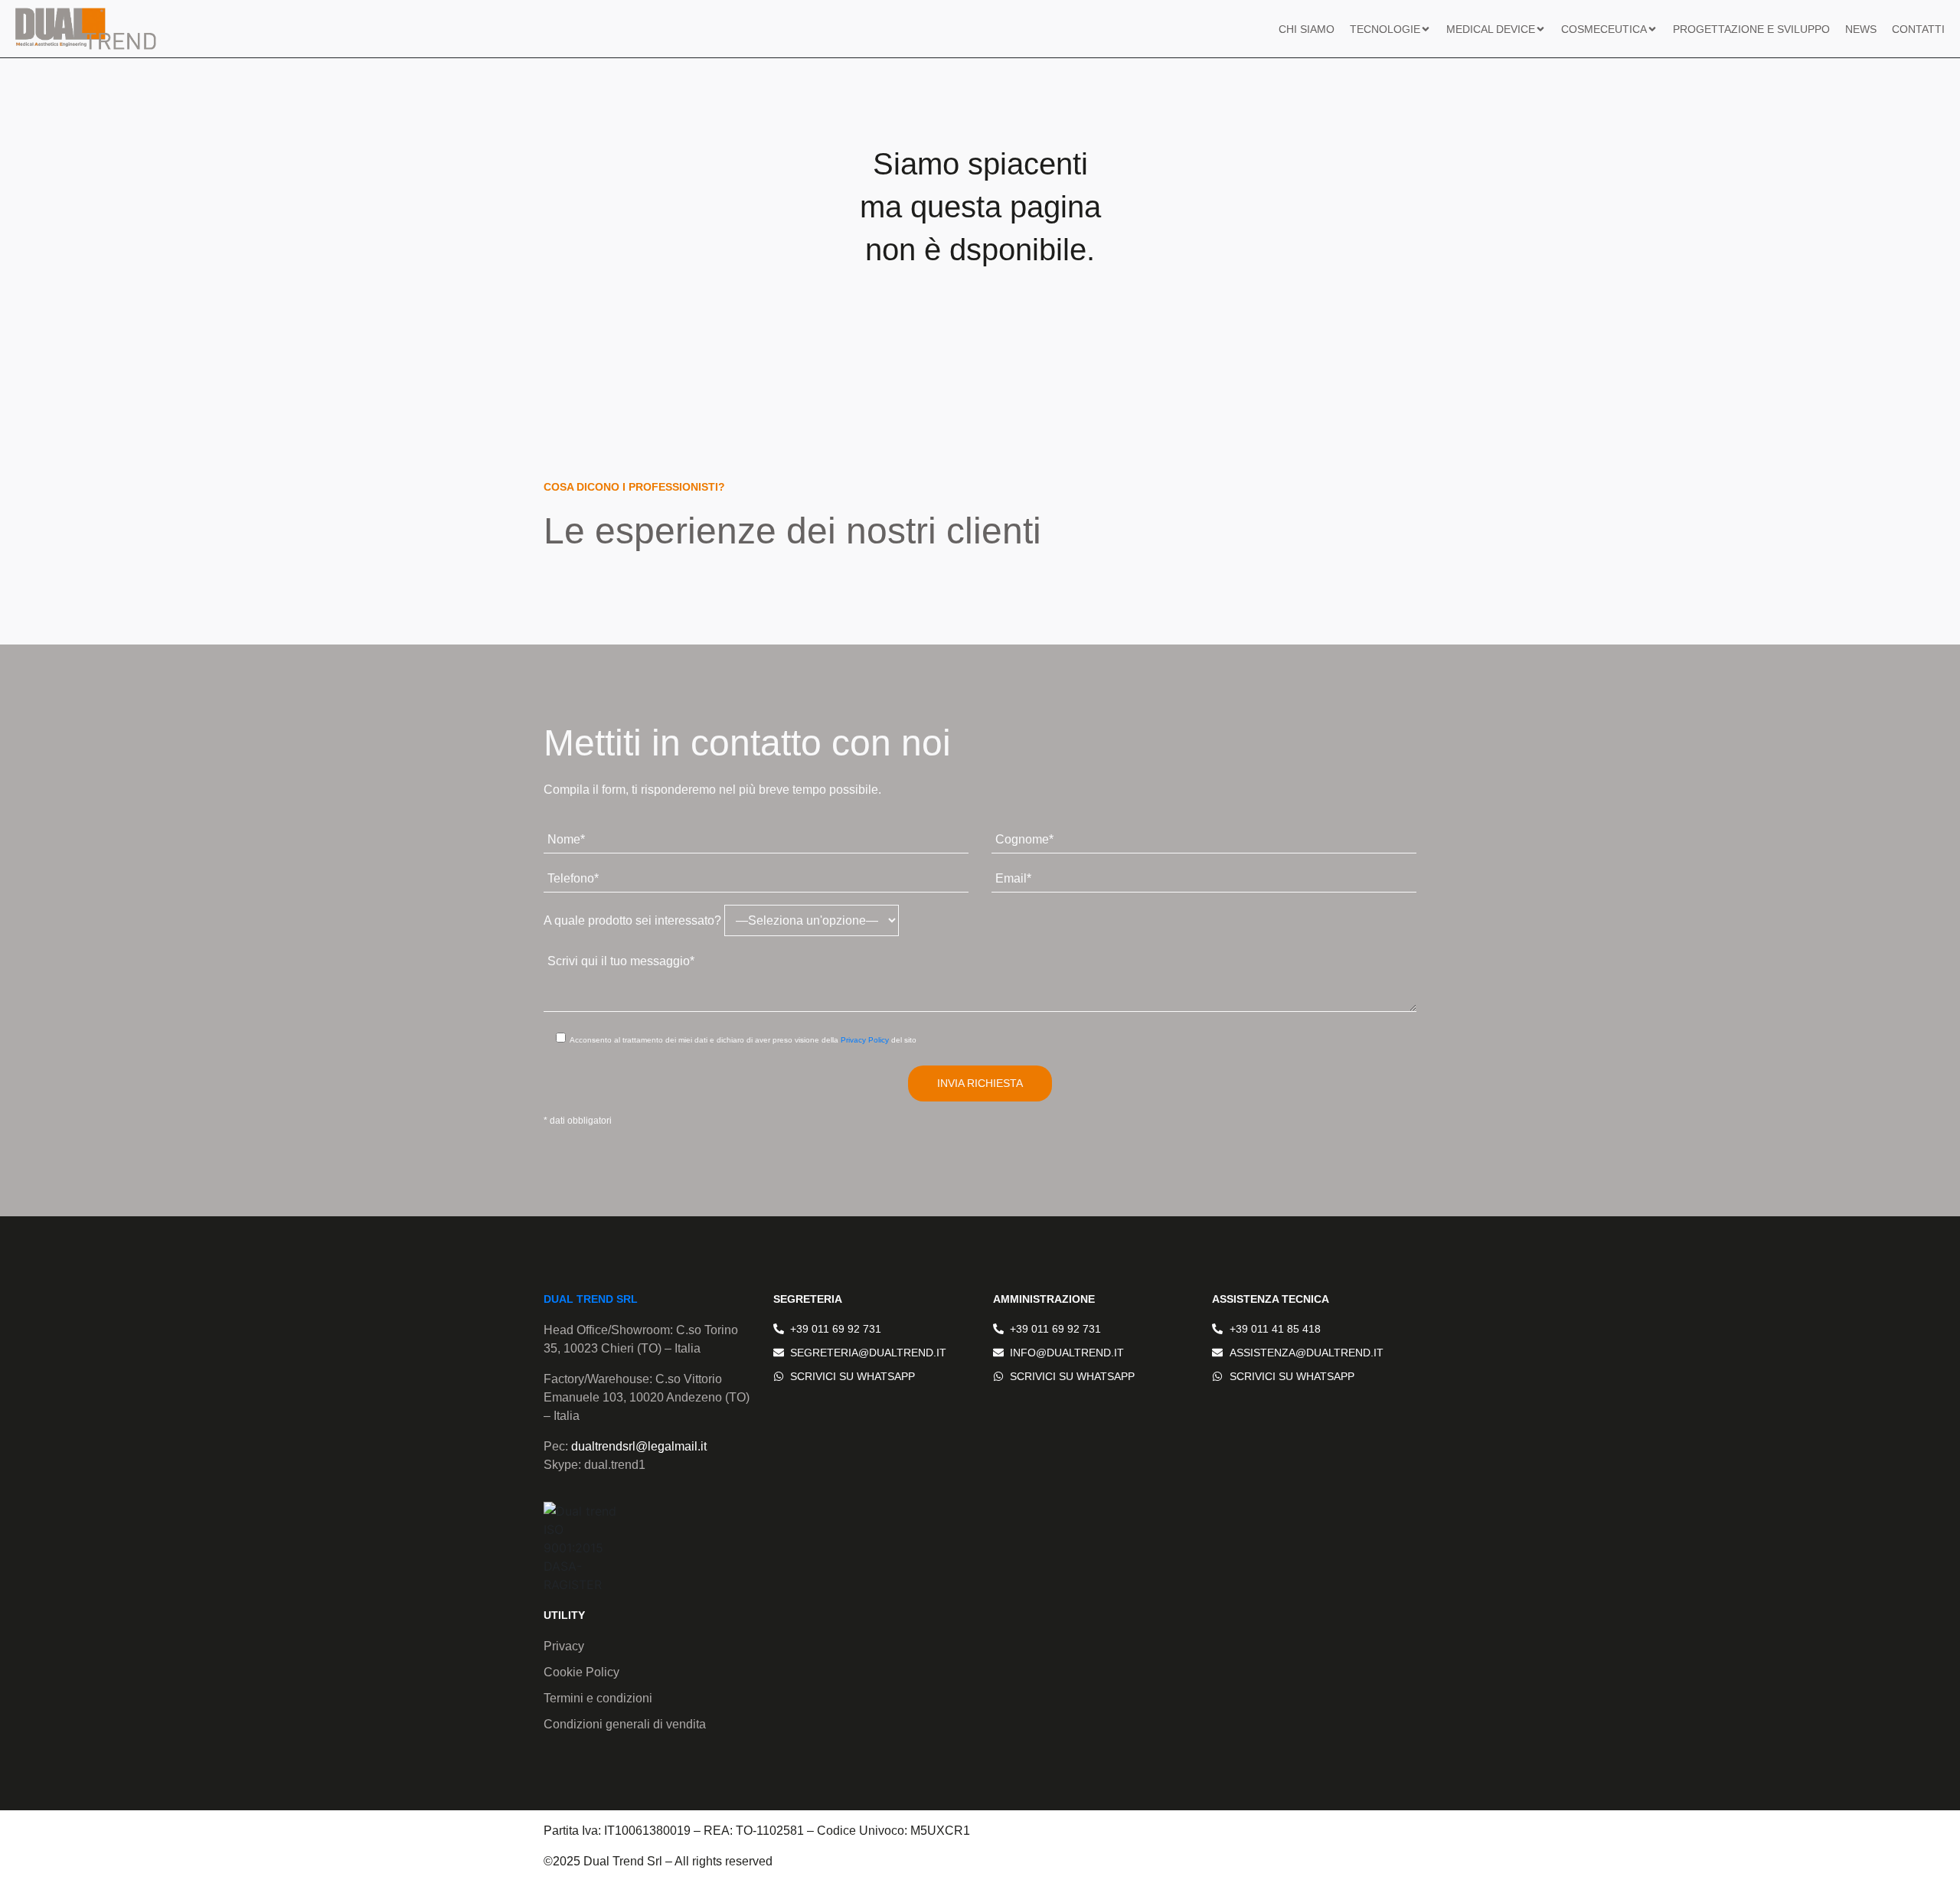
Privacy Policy (865, 1040)
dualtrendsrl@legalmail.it (639, 1446)
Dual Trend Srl (591, 1299)
